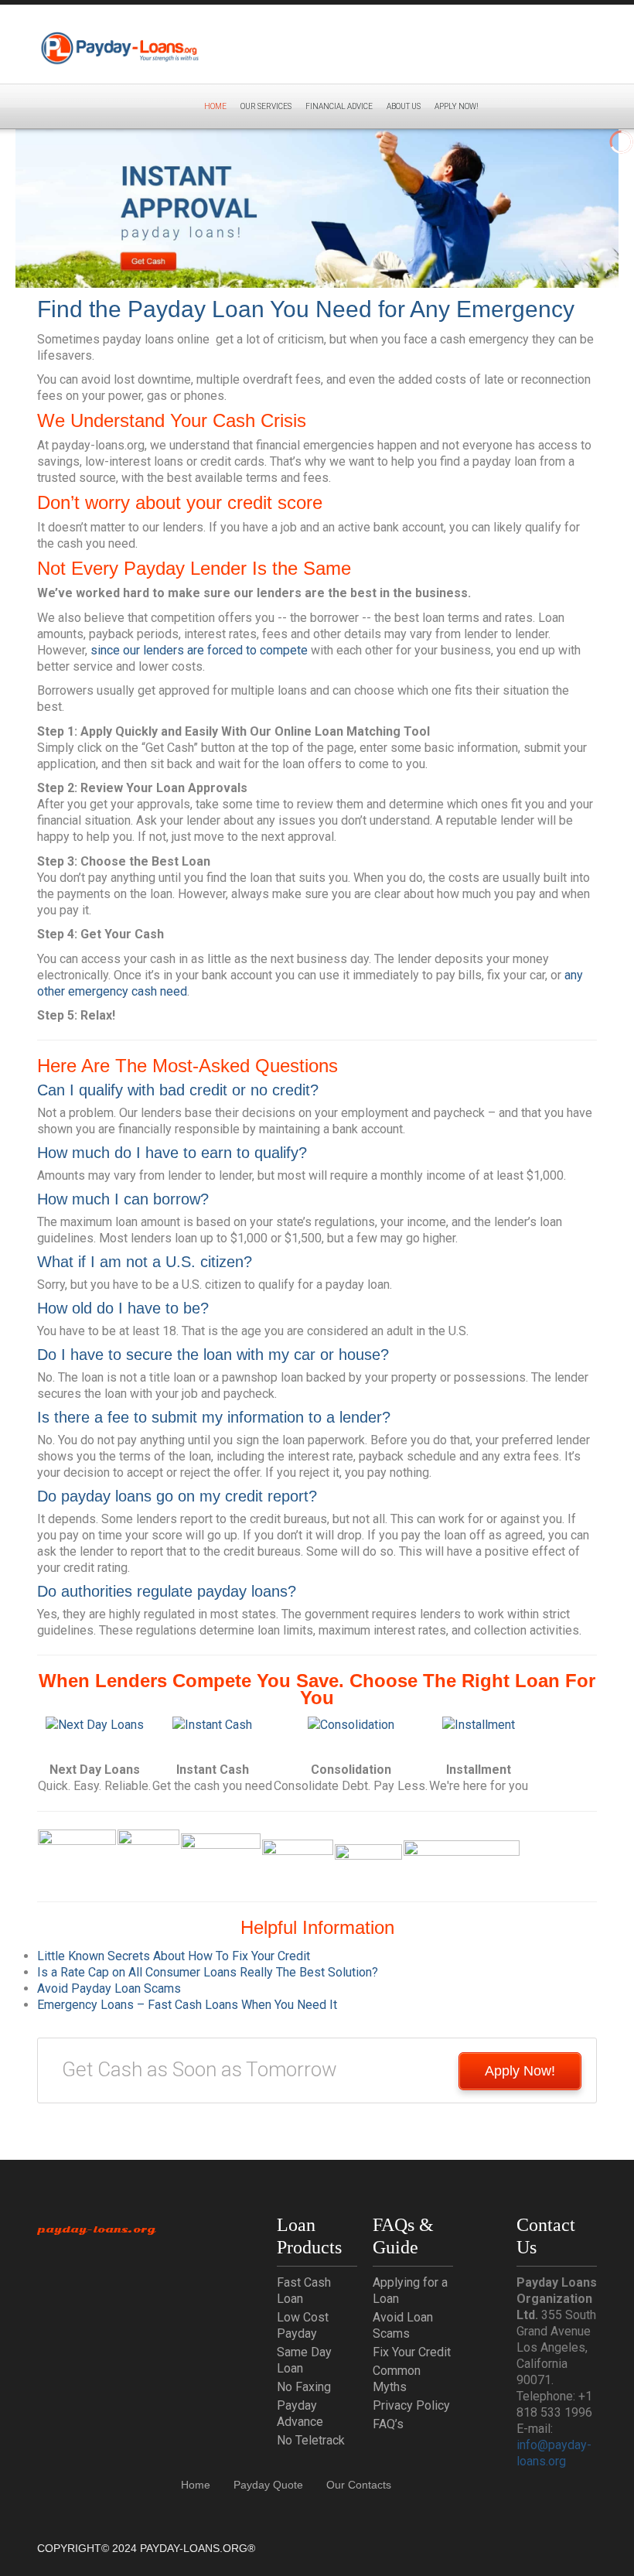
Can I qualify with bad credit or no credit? (178, 1090)
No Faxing (304, 2387)
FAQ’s (388, 2424)
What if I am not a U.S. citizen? (145, 1262)
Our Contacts (359, 2485)
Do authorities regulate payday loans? (167, 1591)
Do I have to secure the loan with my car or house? (213, 1355)
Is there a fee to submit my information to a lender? (214, 1417)
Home (215, 106)
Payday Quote (268, 2485)
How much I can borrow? (123, 1199)
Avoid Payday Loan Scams (109, 1988)
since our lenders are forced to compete (199, 650)
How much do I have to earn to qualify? (172, 1153)
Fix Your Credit (412, 2352)
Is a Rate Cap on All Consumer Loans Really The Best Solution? (208, 1972)
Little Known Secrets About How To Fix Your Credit (174, 1956)
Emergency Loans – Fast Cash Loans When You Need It (187, 2005)
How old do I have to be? (123, 1308)
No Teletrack (311, 2440)
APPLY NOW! (457, 106)
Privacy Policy (411, 2405)
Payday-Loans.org (96, 2229)
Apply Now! (520, 2071)
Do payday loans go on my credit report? (177, 1496)
